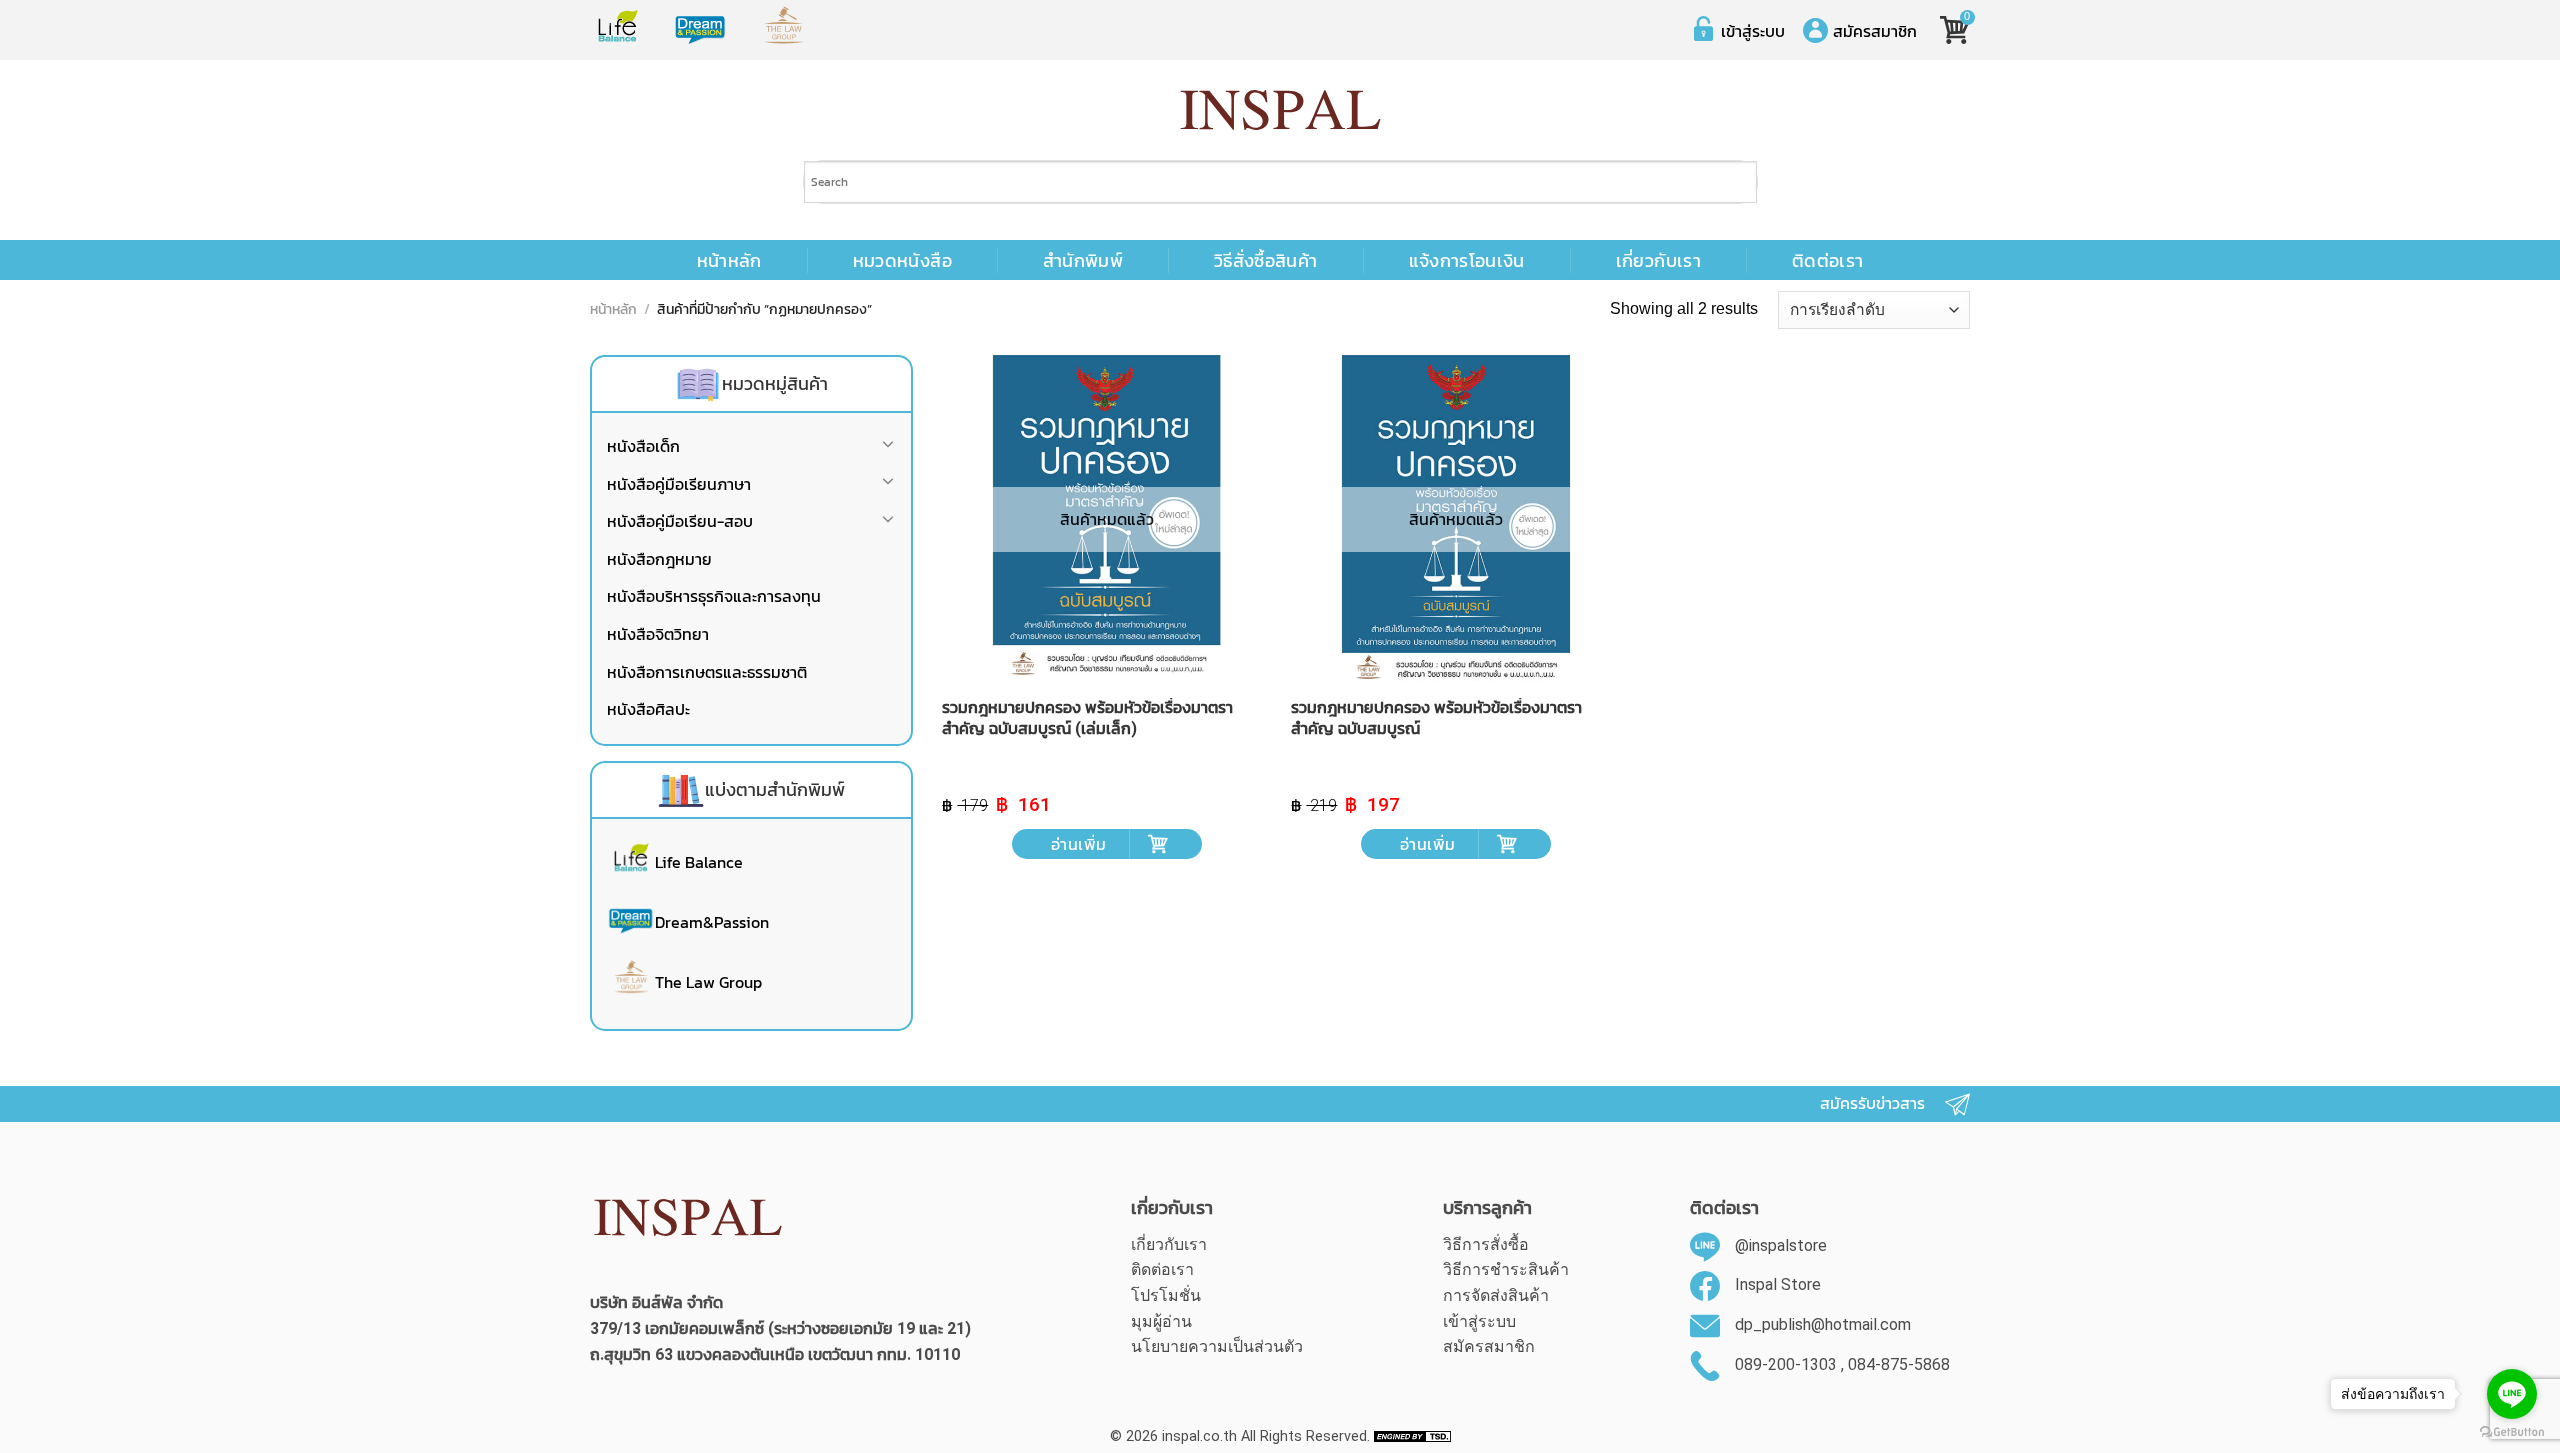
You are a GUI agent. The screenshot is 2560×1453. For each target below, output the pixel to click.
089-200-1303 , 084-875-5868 (1842, 1364)
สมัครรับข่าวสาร (1872, 1103)
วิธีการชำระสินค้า (1506, 1269)
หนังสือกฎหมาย (659, 559)
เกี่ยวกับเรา (1658, 261)
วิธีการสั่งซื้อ (1486, 1244)
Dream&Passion (712, 922)
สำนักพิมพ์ (1083, 261)
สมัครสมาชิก (1875, 31)
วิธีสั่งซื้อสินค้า (1266, 261)
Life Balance (699, 862)
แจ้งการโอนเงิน (1467, 261)
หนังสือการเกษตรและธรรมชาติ (707, 672)
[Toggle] (888, 447)
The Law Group (708, 982)
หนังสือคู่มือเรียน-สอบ (680, 521)
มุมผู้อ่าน (1161, 1321)
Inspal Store (1778, 1285)
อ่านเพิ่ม (1079, 844)
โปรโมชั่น (1166, 1295)
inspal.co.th (1199, 1436)
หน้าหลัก (729, 261)
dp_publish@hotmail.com (1823, 1324)
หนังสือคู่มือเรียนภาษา (679, 484)
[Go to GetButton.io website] (2512, 1432)
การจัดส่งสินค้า (1496, 1295)
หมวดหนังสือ (902, 261)
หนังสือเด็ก (643, 446)
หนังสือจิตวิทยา (658, 634)
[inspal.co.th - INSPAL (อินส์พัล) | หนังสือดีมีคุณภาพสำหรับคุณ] (1280, 110)
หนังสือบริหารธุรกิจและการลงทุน (714, 596)
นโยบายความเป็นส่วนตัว (1217, 1346)
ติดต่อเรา (1827, 261)
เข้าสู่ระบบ (1753, 31)
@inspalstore (1781, 1245)
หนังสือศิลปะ (648, 709)
